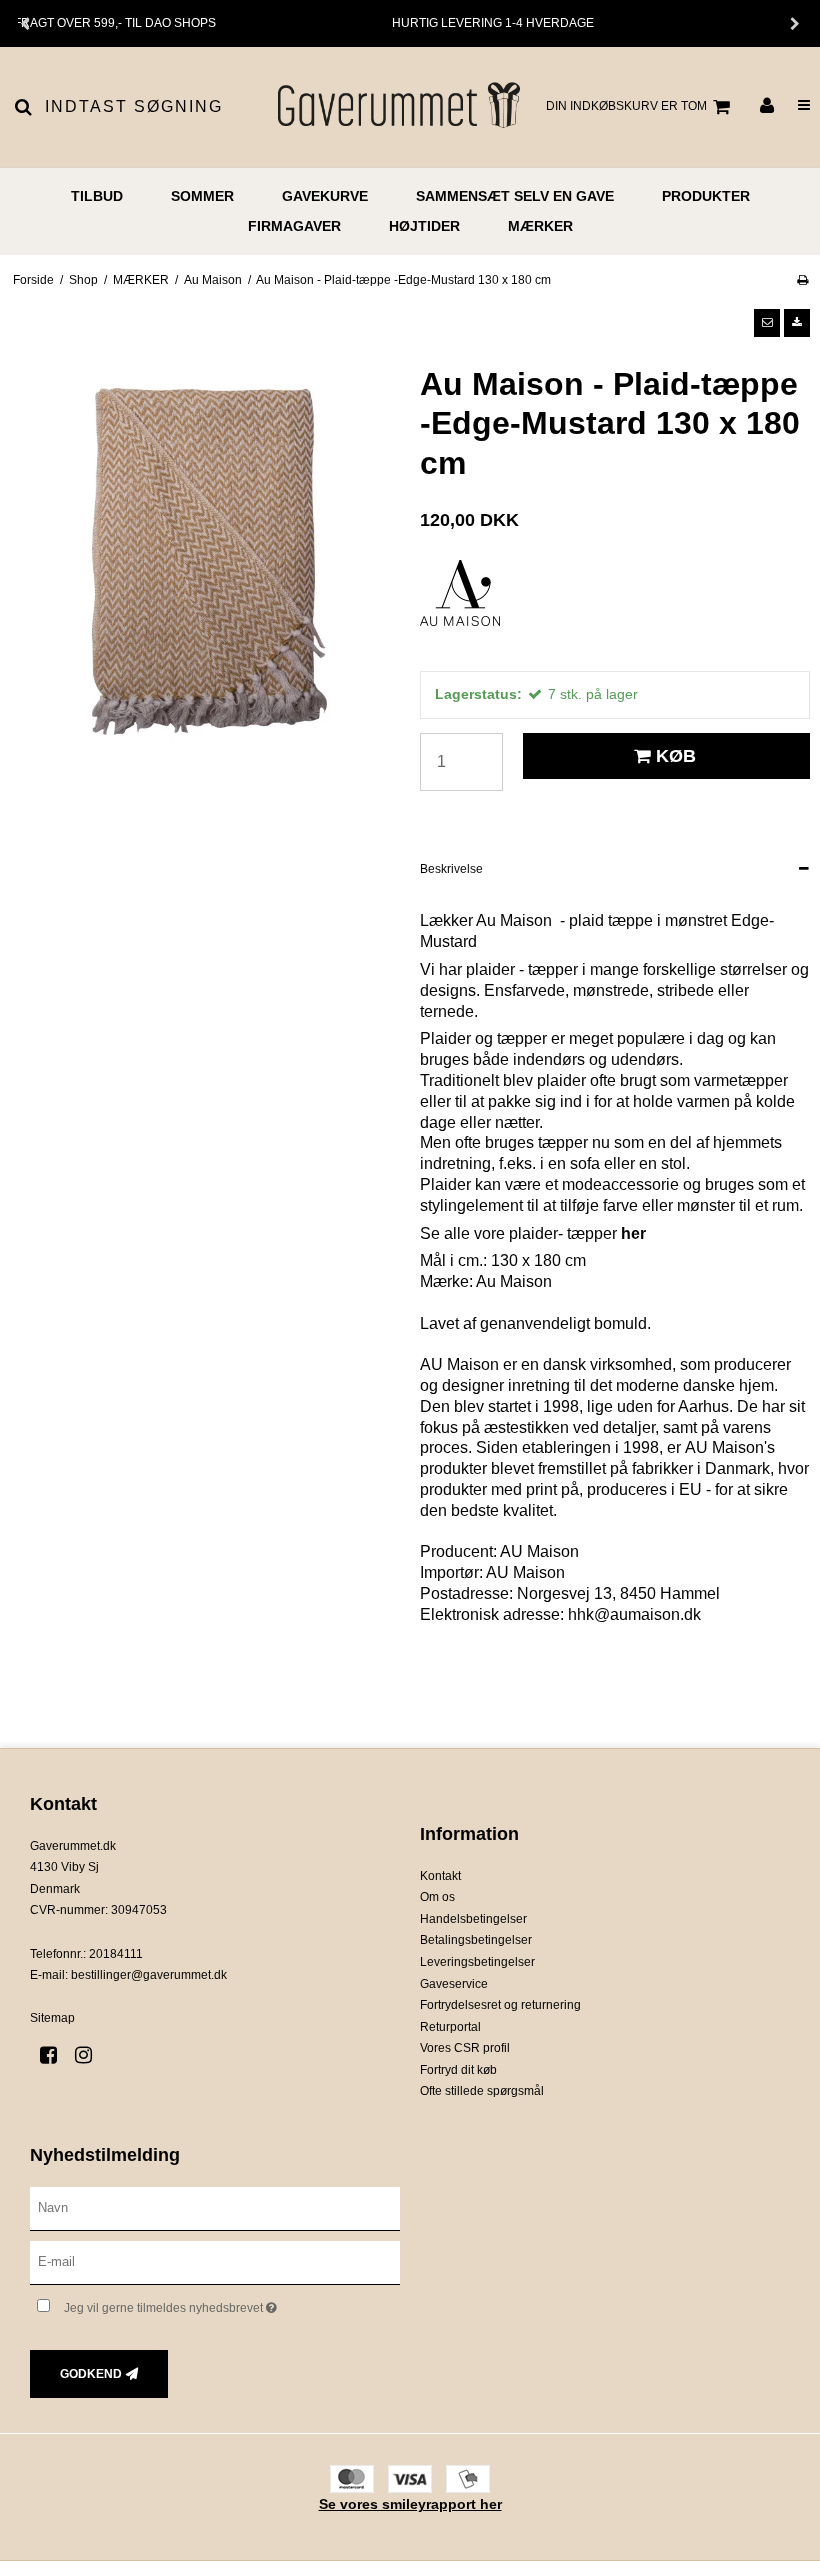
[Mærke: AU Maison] (470, 610)
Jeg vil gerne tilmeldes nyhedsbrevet (220, 2303)
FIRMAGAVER (294, 226)
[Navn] (215, 2208)
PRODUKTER (706, 196)
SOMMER (202, 196)
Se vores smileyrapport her (410, 2504)
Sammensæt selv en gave (515, 196)
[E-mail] (215, 2261)
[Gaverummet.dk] (397, 107)
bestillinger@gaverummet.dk (149, 1975)
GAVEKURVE (325, 196)
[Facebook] (55, 2055)
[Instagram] (90, 2055)
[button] (767, 323)
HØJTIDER (424, 226)
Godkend (91, 2374)
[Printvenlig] (802, 280)
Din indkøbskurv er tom (626, 106)
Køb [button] (676, 756)
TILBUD (97, 196)
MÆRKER (540, 226)
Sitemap (52, 2018)
